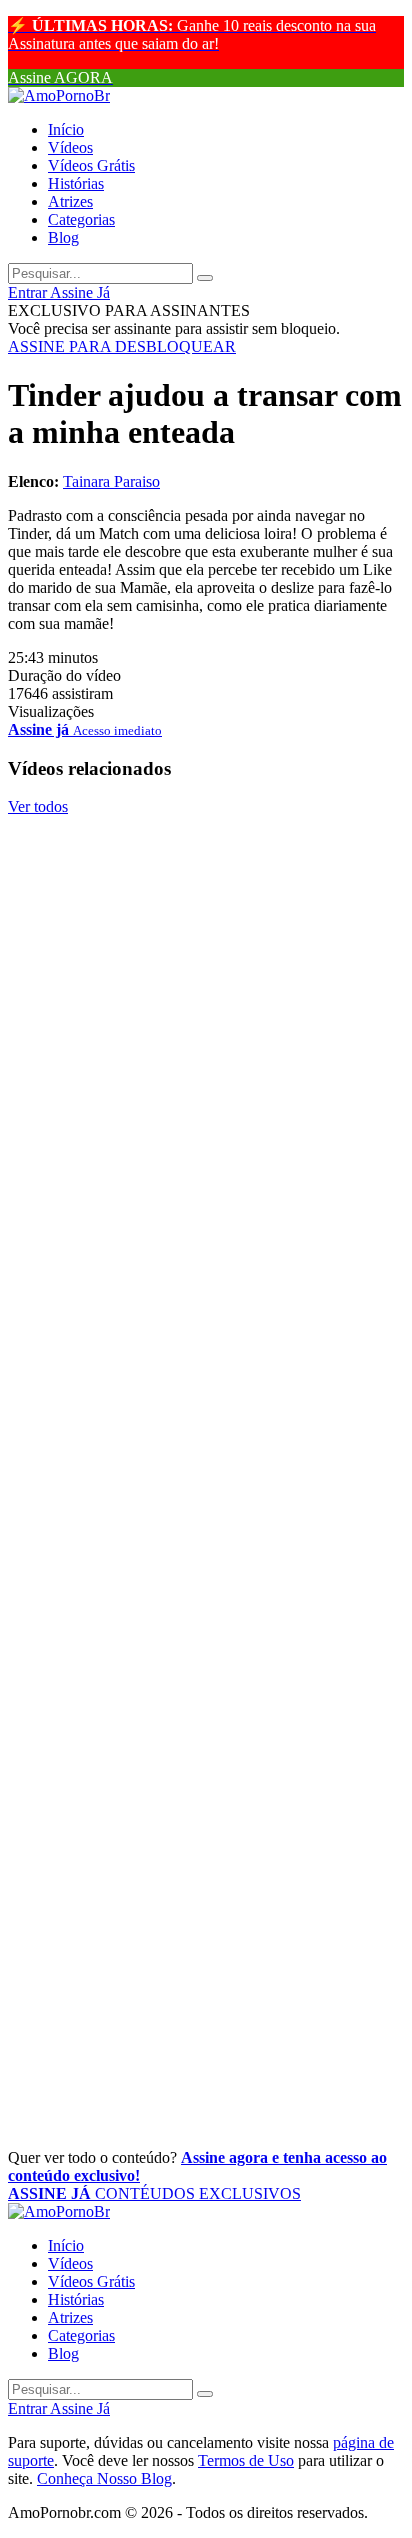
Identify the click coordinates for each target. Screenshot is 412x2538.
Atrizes (70, 201)
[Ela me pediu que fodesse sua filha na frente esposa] (206, 1952)
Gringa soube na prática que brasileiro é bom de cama (154, 1004)
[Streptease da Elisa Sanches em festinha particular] (206, 1508)
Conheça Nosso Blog (104, 2478)
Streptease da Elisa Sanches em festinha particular (168, 1566)
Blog (63, 237)
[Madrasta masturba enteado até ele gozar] (206, 1182)
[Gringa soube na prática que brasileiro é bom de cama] (206, 946)
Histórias (76, 183)
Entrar (29, 292)
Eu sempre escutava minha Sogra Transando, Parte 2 (178, 1448)
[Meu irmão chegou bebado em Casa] (206, 1862)
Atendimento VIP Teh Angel (152, 1344)
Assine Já (80, 292)
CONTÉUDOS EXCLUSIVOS (154, 2193)
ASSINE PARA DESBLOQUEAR (122, 346)
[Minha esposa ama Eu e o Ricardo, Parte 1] (206, 1744)
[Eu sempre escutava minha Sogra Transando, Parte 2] (206, 1390)
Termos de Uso (246, 2460)
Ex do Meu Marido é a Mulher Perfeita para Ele (165, 1684)
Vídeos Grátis (91, 165)
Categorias (81, 219)
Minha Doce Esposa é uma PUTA (177, 2115)
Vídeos (70, 147)
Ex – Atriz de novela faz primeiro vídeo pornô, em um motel (179, 1122)
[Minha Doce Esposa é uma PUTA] (206, 2070)
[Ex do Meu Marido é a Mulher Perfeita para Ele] (206, 1626)
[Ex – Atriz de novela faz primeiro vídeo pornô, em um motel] (206, 1064)
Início (66, 129)
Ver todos (38, 806)
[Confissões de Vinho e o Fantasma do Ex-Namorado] (206, 828)
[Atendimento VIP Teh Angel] (206, 1300)
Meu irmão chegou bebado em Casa (191, 1907)
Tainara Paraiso (111, 481)
